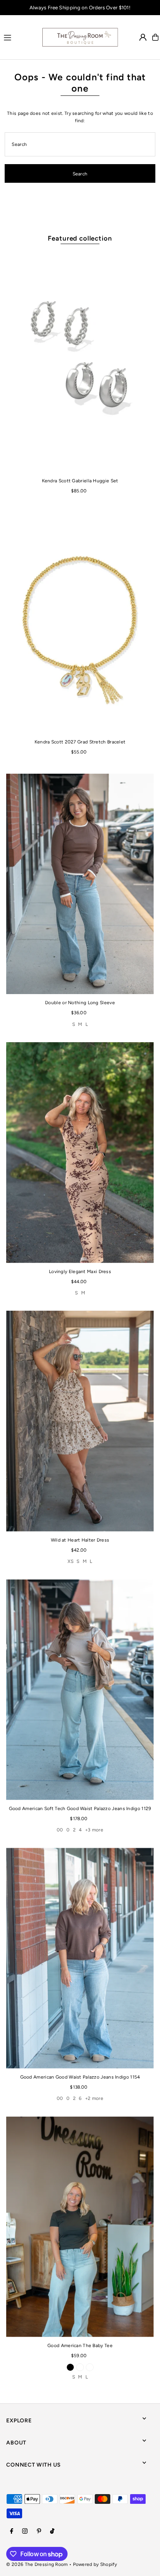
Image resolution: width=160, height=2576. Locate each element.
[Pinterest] (39, 2532)
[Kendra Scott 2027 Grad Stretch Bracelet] (80, 623)
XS (70, 1561)
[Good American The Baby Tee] (80, 2227)
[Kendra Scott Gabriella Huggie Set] (80, 362)
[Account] (143, 37)
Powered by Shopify (95, 2564)
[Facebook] (12, 2532)
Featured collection (80, 238)
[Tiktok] (52, 2532)
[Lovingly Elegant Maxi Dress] (80, 1153)
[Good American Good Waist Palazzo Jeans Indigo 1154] (80, 1958)
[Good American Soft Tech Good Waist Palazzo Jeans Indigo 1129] (80, 1690)
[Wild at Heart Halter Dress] (80, 1421)
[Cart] (155, 37)
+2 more (94, 2098)
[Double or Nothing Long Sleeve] (80, 884)
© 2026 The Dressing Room (37, 2564)
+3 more (94, 1830)
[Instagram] (25, 2532)
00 (60, 1830)
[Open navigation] (19, 37)
